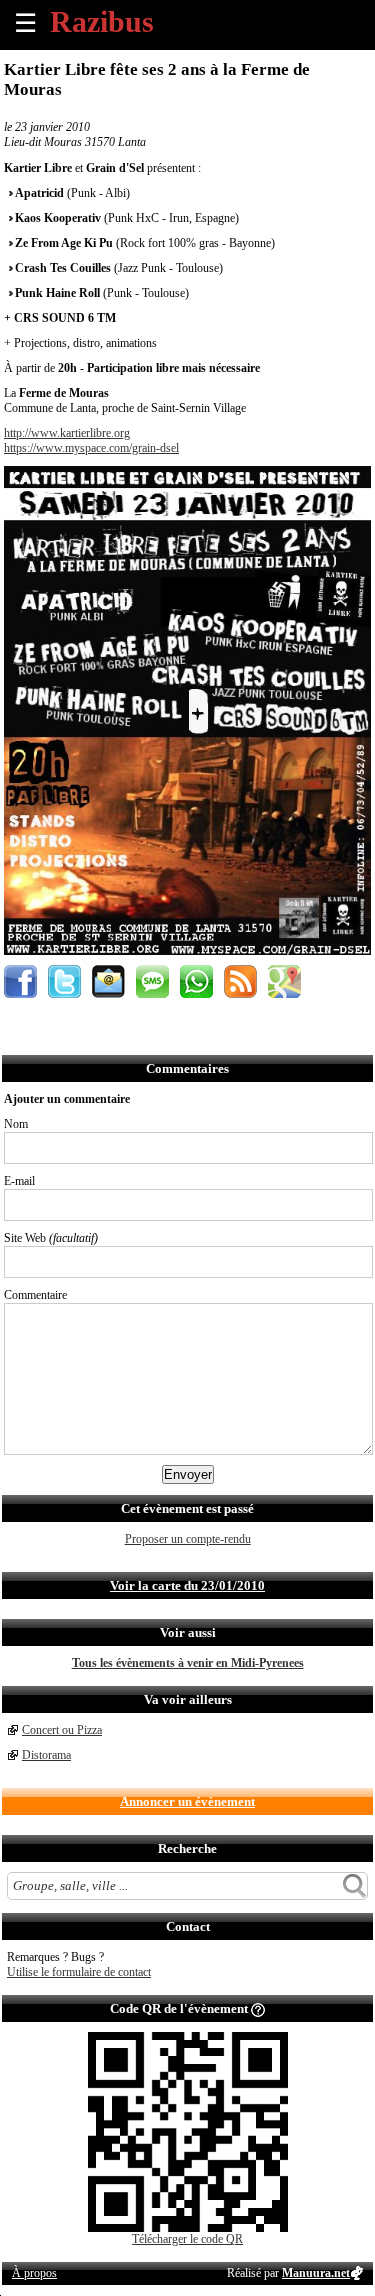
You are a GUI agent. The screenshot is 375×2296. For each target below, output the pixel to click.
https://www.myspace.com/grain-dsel (91, 448)
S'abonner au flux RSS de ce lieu (240, 981)
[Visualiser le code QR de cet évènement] (188, 2228)
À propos (34, 2273)
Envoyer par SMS (152, 981)
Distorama (46, 1755)
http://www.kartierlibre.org (67, 433)
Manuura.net (316, 2273)
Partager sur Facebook (20, 981)
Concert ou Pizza (62, 1730)
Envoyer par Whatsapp (196, 981)
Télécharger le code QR (187, 2239)
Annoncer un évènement (187, 1801)
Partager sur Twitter (64, 981)
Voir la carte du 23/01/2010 (187, 1585)
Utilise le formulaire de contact (79, 1972)
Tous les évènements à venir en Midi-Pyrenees (188, 1663)
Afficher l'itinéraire (284, 981)
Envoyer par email (108, 981)
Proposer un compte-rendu (188, 1539)
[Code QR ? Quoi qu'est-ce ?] (258, 2008)
